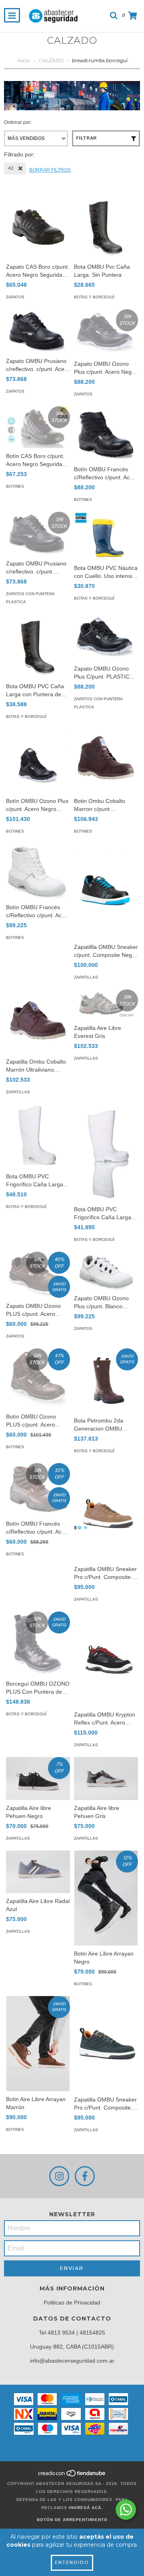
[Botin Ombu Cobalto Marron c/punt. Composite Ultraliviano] (106, 761)
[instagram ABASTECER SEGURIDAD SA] (59, 2176)
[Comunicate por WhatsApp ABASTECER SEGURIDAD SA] (126, 2510)
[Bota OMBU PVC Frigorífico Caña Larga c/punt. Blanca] (38, 1136)
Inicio (23, 60)
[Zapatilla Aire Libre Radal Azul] (38, 1872)
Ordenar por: (18, 122)
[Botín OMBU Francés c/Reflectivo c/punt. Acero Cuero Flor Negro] (106, 434)
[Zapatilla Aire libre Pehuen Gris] (106, 1778)
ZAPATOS (15, 297)
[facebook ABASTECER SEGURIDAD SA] (85, 2176)
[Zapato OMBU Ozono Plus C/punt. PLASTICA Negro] (106, 637)
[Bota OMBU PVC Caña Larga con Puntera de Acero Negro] (38, 646)
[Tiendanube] (72, 2476)
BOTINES (15, 486)
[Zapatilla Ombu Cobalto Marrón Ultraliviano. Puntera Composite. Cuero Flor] (38, 1021)
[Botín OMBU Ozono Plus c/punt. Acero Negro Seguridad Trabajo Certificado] (38, 761)
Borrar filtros (50, 170)
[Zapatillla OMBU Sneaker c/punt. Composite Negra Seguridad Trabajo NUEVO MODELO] (106, 891)
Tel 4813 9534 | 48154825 (72, 2333)
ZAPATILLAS (86, 977)
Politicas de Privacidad (72, 2302)
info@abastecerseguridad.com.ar (72, 2361)
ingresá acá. (86, 2508)
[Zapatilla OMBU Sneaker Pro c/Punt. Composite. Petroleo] (106, 2044)
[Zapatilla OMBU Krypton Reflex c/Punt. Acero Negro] (106, 1659)
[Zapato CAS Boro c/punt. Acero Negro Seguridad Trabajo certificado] (38, 227)
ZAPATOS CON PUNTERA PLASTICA (30, 598)
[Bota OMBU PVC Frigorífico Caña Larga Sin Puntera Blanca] (106, 1153)
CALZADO (51, 60)
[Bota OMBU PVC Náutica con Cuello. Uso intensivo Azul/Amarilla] (106, 536)
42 (11, 168)
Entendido (72, 2563)
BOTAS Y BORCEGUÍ (94, 297)
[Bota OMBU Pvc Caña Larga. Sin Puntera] (106, 227)
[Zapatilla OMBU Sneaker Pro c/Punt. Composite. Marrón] (106, 1512)
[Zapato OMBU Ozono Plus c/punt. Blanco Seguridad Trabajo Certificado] (106, 1271)
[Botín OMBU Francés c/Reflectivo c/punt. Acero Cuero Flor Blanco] (38, 871)
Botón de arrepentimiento (72, 2520)
